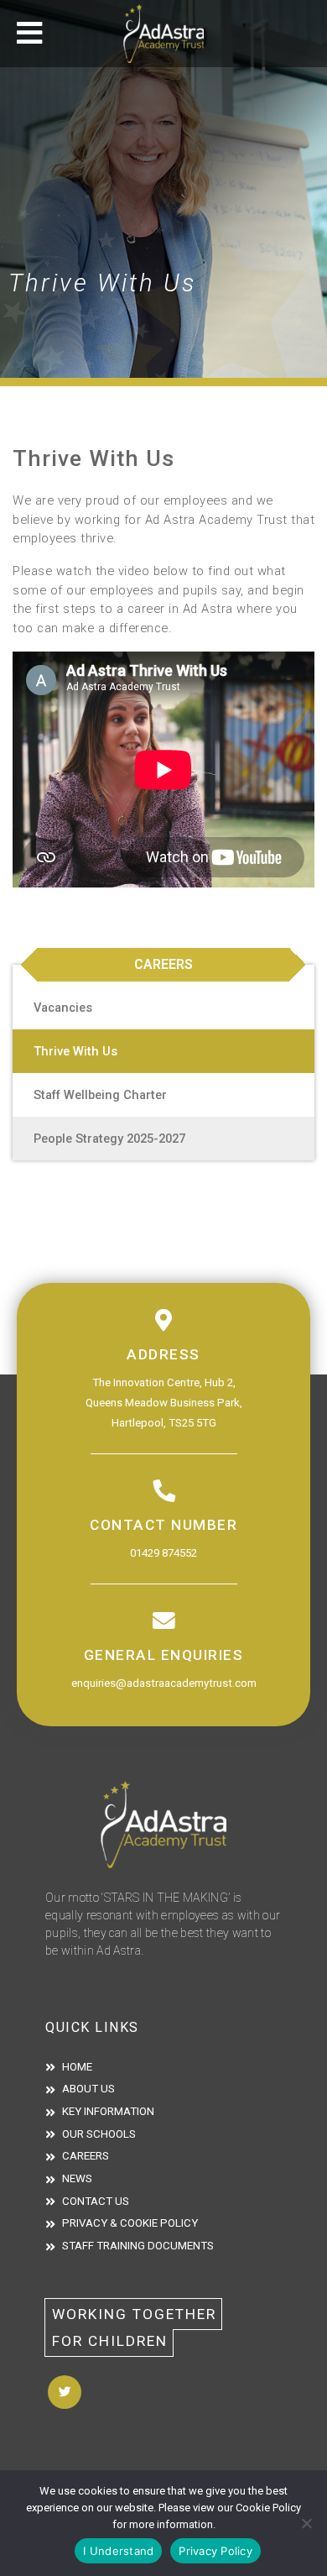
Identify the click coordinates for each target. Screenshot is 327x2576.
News (77, 2178)
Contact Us (96, 2201)
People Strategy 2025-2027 (109, 1139)
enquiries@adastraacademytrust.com (164, 1683)
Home (77, 2067)
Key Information (108, 2111)
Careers (86, 2156)
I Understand (118, 2551)
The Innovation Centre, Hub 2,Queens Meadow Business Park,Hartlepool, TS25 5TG (164, 1403)
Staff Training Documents (138, 2246)
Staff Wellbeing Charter (100, 1095)
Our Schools (99, 2134)
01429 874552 (163, 1553)
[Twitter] (65, 2392)
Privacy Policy (215, 2551)
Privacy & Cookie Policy (130, 2223)
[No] (306, 2523)
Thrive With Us (75, 1051)
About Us (88, 2089)
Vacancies (63, 1008)
